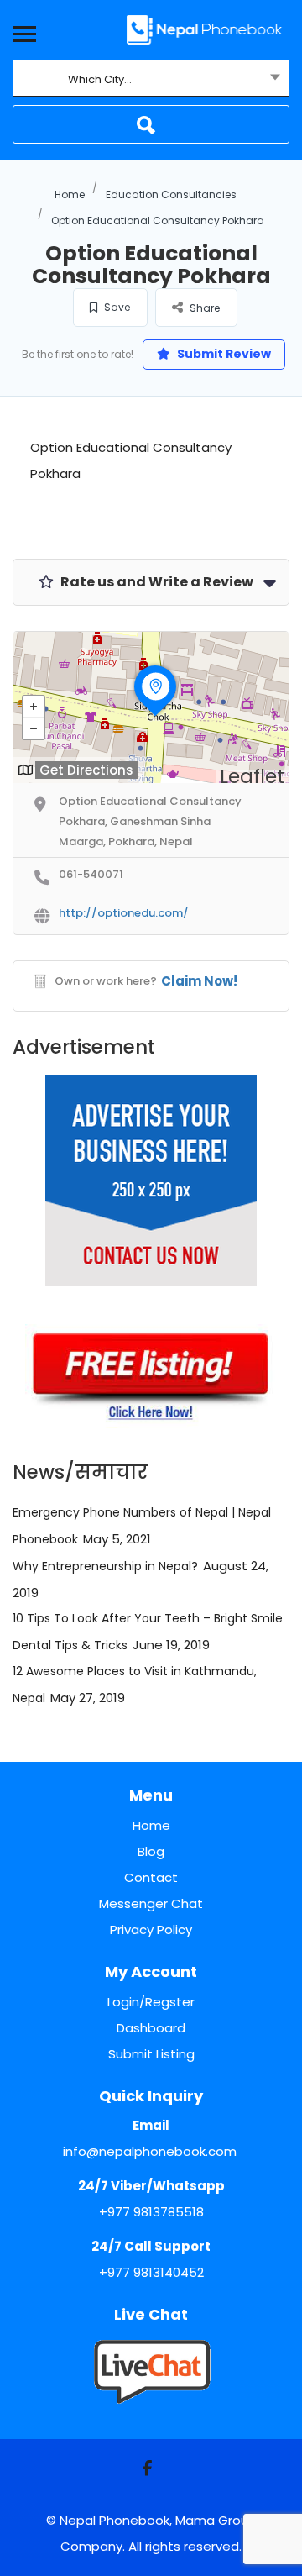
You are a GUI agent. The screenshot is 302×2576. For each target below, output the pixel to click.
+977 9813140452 (151, 2272)
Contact (151, 1877)
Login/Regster (151, 2002)
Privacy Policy (151, 1929)
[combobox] (151, 80)
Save (116, 307)
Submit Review (223, 354)
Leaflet (252, 776)
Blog (151, 1851)
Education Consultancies (171, 195)
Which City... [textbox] (100, 79)
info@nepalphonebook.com (150, 2151)
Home (70, 195)
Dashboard (151, 2028)
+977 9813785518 (151, 2212)
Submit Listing (151, 2054)
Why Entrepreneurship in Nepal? (105, 1566)
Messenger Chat (151, 1903)
